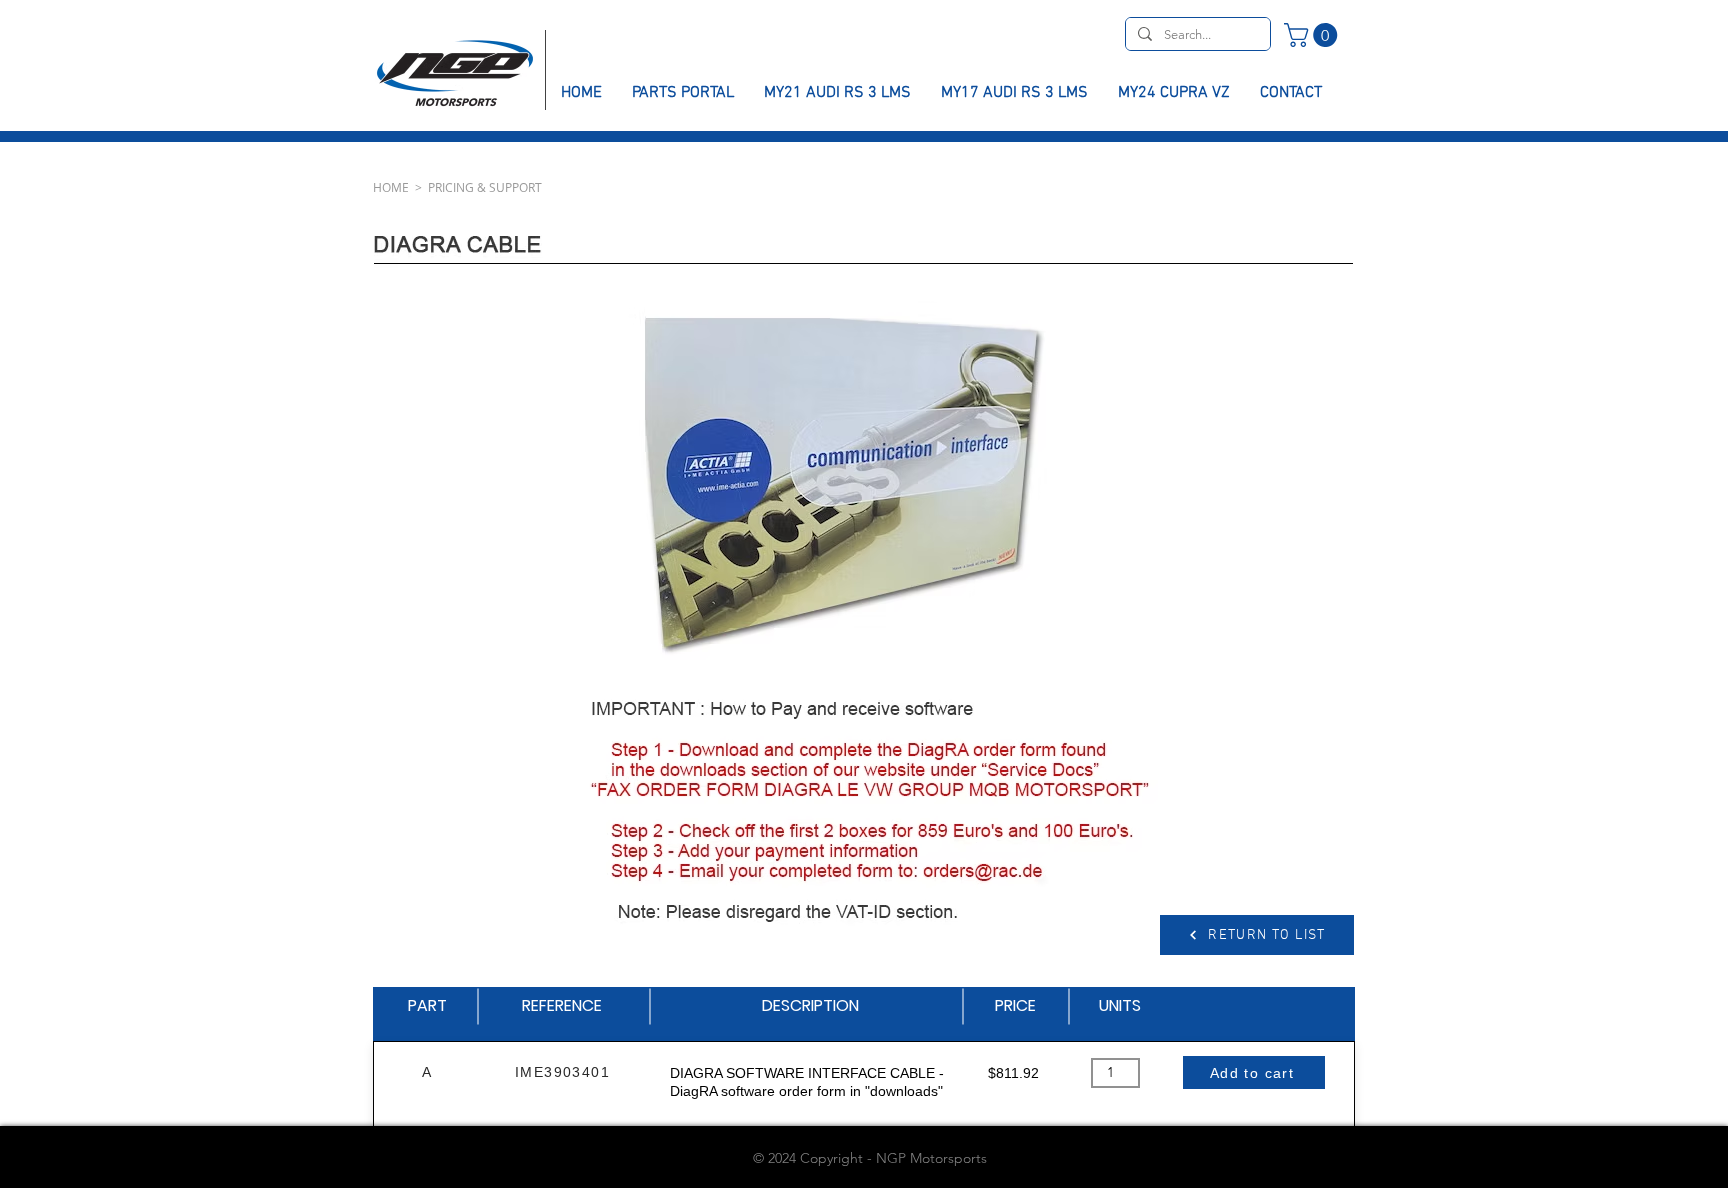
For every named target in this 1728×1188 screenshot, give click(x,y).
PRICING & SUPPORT (485, 187)
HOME (391, 187)
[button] (1313, 35)
